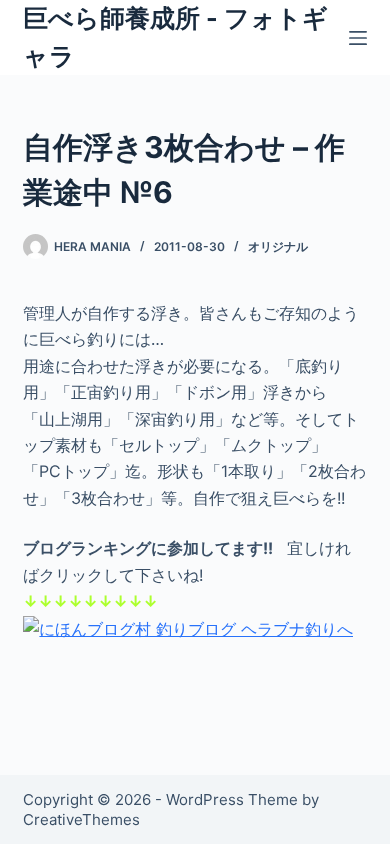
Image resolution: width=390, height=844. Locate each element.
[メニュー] (358, 38)
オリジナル (278, 246)
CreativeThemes (81, 819)
